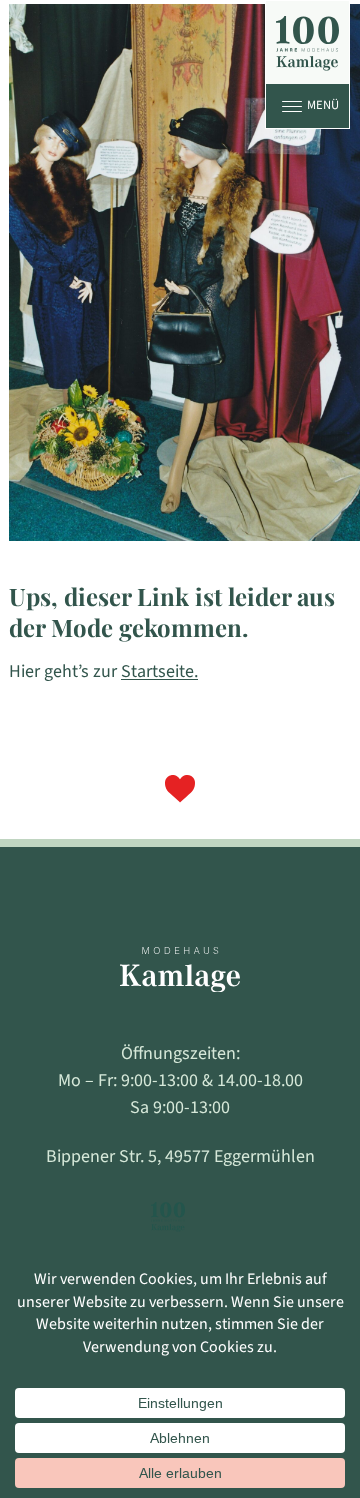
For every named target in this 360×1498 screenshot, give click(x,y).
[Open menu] (292, 106)
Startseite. (159, 671)
